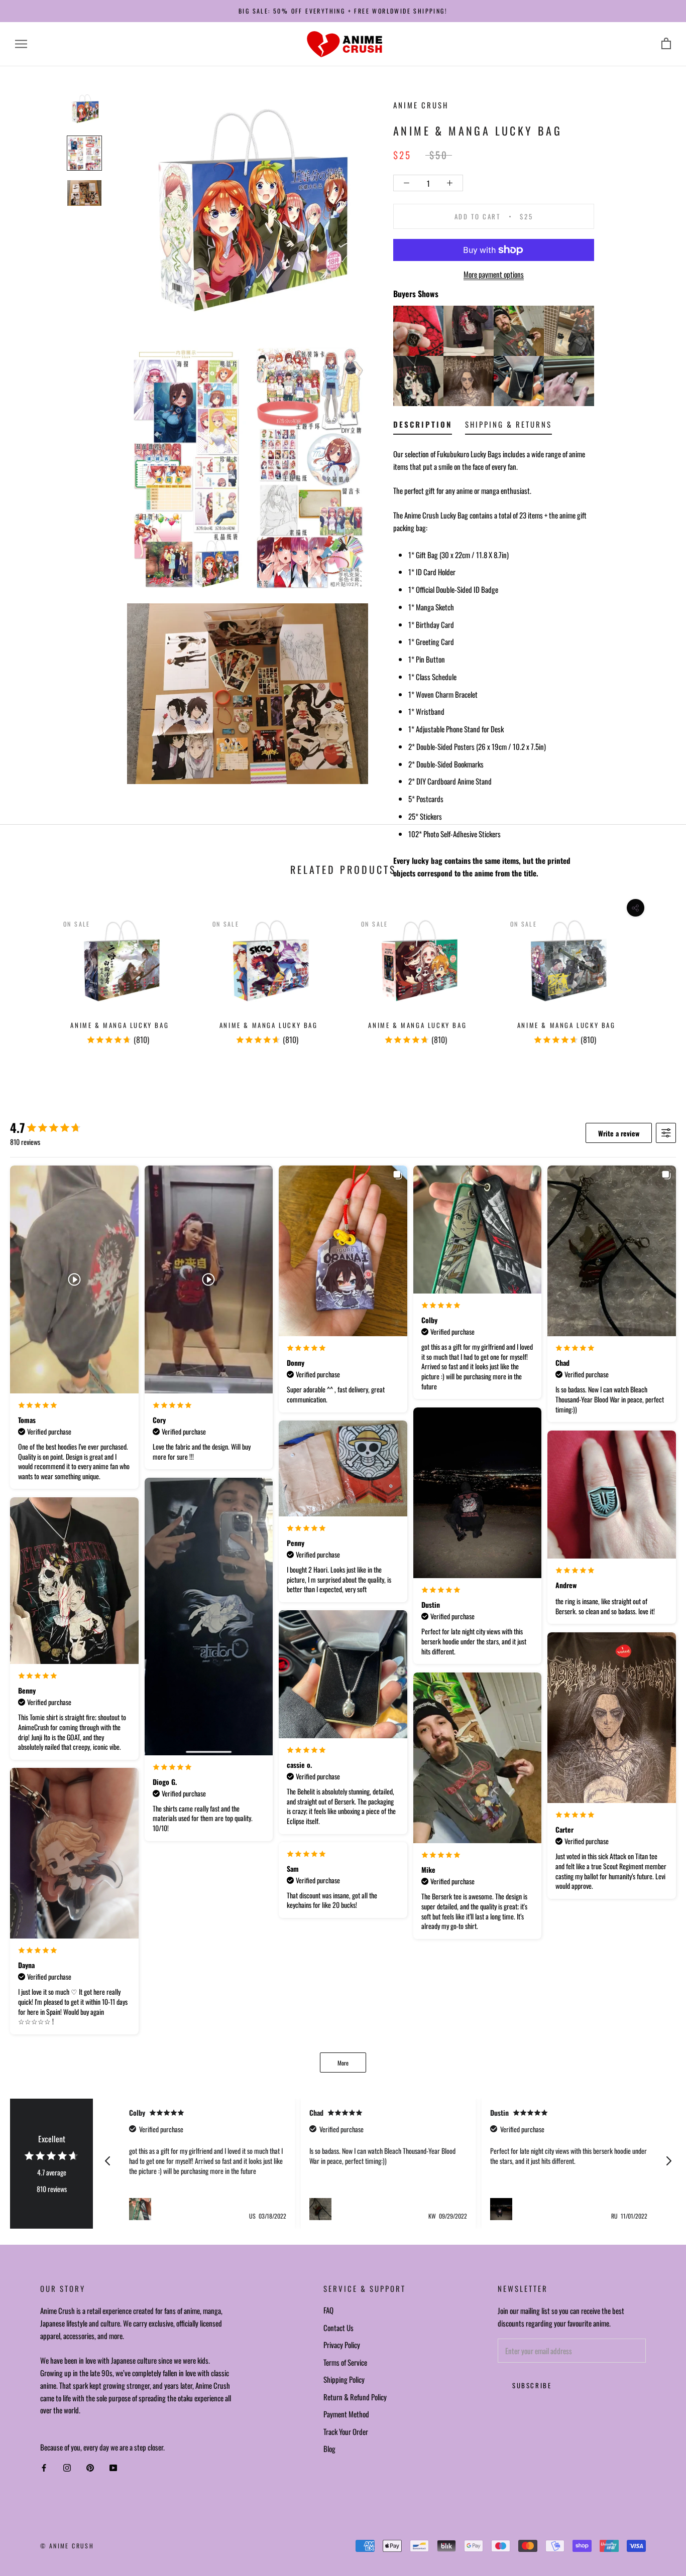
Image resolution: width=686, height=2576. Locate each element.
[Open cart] (666, 44)
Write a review (619, 1133)
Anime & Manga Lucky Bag (120, 1025)
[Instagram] (67, 2468)
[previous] (31, 975)
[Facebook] (44, 2468)
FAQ (328, 2310)
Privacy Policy (342, 2345)
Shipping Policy (344, 2379)
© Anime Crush (67, 2546)
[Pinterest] (90, 2468)
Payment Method (346, 2414)
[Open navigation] (21, 44)
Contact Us (338, 2328)
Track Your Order (346, 2431)
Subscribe (532, 2385)
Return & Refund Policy (355, 2397)
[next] (655, 975)
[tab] (423, 426)
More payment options (494, 274)
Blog (329, 2449)
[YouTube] (113, 2468)
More (343, 2063)
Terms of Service (345, 2362)
